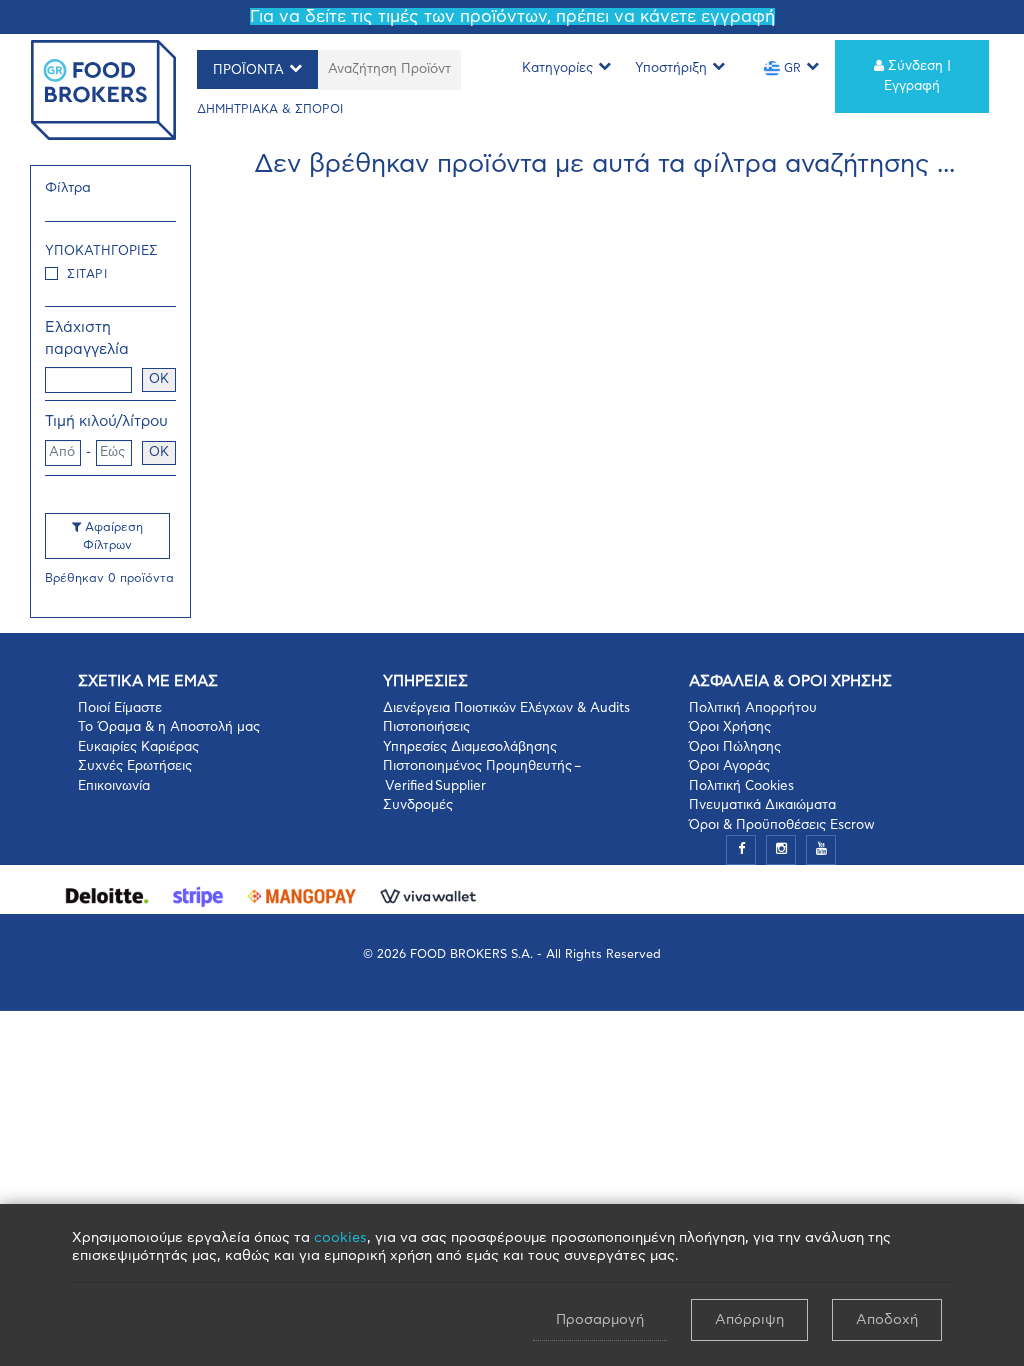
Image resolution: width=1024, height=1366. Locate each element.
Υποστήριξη (671, 68)
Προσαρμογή (600, 1320)
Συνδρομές (418, 805)
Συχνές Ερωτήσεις (135, 766)
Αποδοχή (887, 1320)
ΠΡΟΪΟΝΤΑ (248, 70)
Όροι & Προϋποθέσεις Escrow (782, 825)
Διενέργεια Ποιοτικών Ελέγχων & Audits (506, 708)
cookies (340, 1238)
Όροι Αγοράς (729, 766)
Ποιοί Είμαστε (120, 708)
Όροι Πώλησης (735, 747)
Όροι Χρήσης (730, 727)
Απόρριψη (749, 1320)
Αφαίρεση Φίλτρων (112, 536)
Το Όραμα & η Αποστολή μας (169, 727)
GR (790, 68)
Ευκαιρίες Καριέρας (138, 747)
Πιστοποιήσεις (426, 727)
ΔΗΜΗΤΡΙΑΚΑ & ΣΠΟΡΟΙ (270, 109)
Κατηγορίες (557, 68)
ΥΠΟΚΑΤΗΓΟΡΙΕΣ (101, 251)
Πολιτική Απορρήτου (753, 708)
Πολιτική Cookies (741, 786)
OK (159, 379)
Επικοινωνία (114, 786)
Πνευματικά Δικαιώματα (762, 805)
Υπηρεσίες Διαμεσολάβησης (470, 747)
